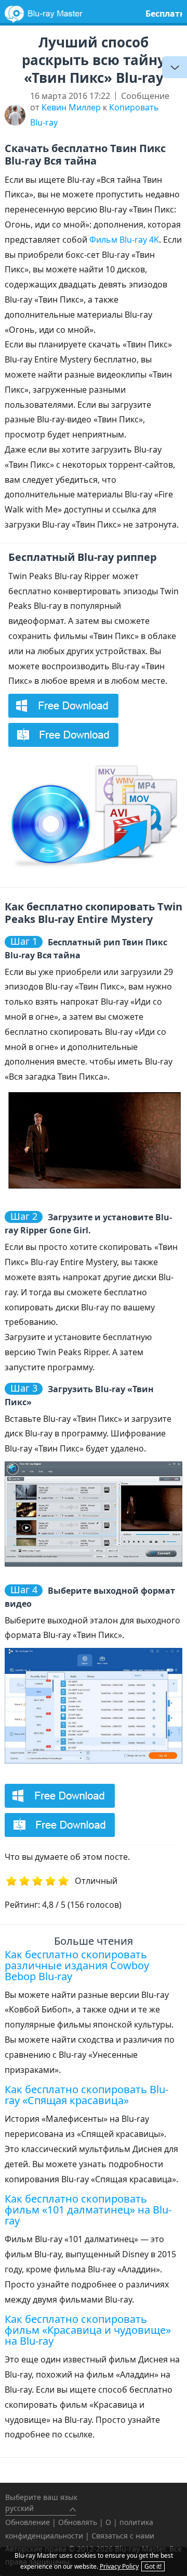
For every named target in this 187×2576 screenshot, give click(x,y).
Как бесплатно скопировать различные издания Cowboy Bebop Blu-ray (77, 1965)
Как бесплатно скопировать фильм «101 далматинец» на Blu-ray (88, 2210)
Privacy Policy (119, 2566)
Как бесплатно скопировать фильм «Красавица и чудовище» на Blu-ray (88, 2330)
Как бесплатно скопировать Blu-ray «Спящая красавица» (86, 2095)
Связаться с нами (123, 2536)
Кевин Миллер (71, 107)
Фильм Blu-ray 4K (124, 240)
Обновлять (78, 2522)
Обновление (28, 2522)
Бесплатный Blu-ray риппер (83, 557)
